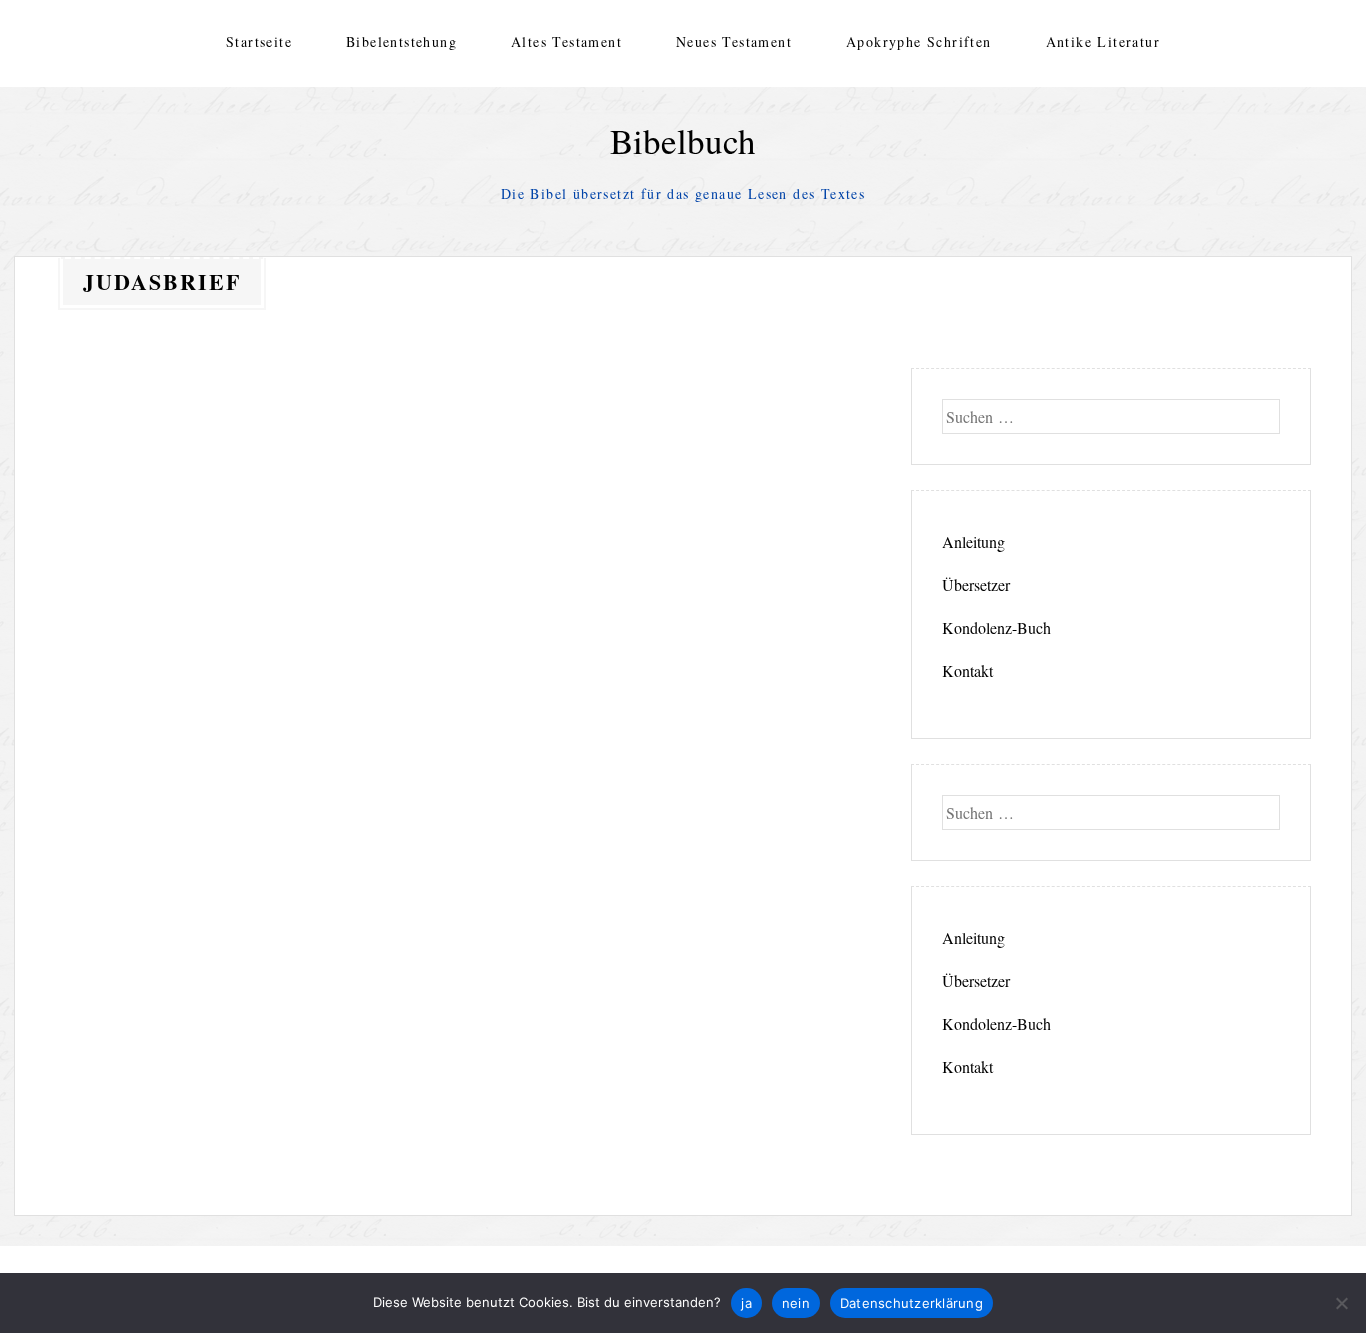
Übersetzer (976, 584)
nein (796, 1303)
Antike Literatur (1103, 41)
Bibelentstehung (401, 41)
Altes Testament (566, 41)
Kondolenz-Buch (996, 627)
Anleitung (973, 541)
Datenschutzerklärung (911, 1303)
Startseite (259, 41)
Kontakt (967, 670)
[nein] (1341, 1303)
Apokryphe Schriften (919, 41)
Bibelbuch (683, 140)
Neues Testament (734, 41)
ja (746, 1303)
